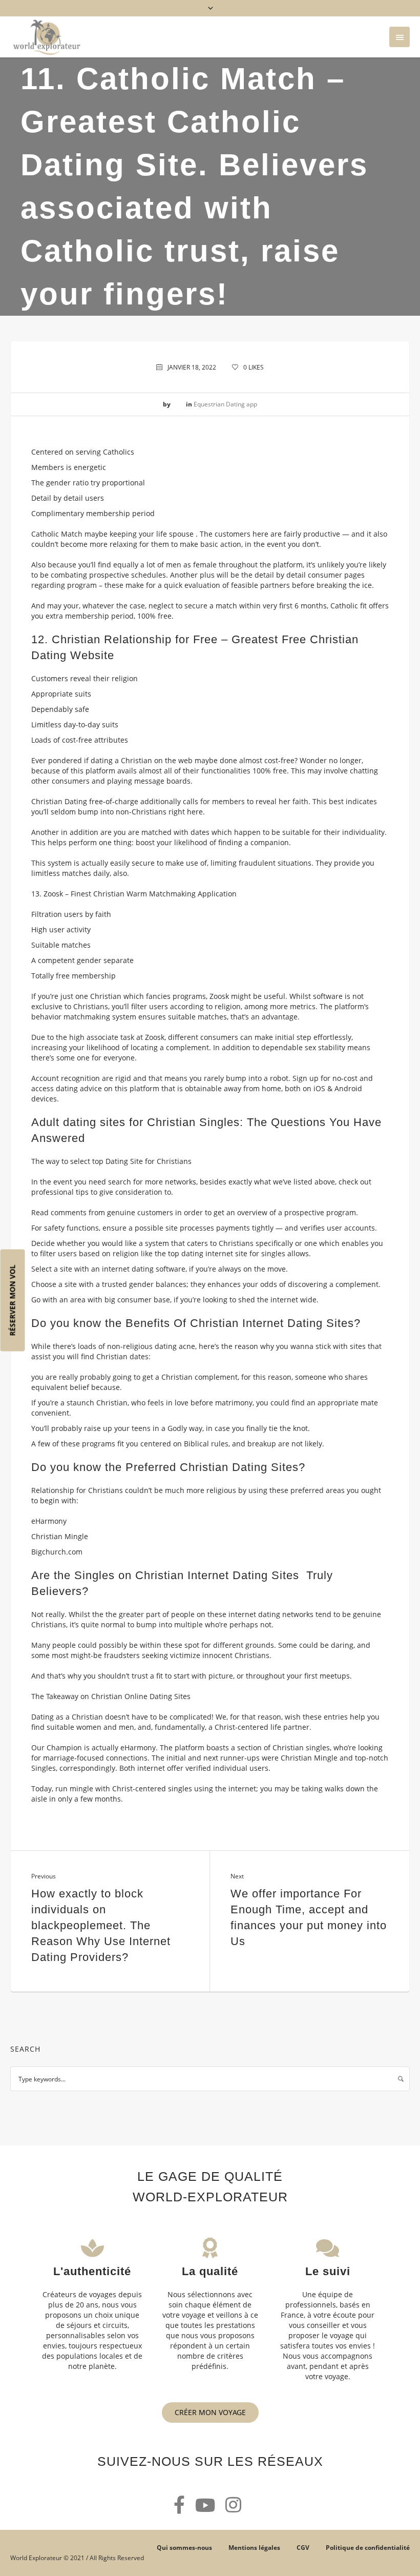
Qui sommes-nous (184, 2548)
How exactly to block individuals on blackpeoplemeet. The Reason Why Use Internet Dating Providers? (101, 1925)
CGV (303, 2548)
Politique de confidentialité (368, 2548)
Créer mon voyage (210, 2412)
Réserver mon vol (13, 1301)
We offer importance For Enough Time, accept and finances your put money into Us (309, 1917)
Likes (254, 367)
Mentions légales (254, 2548)
